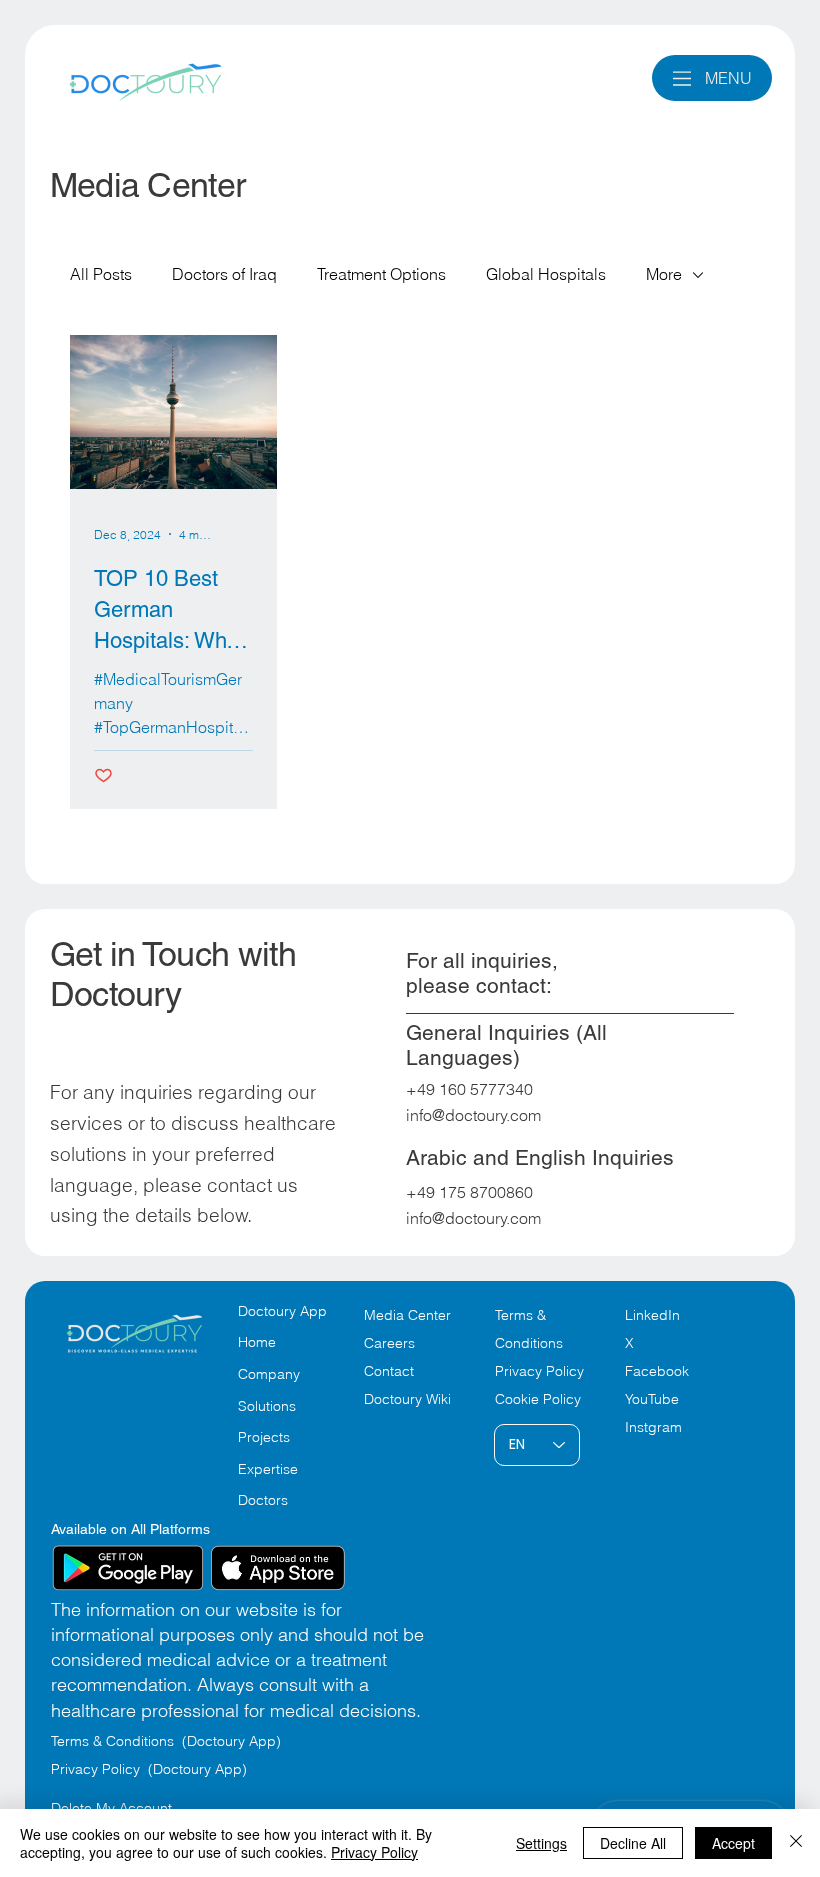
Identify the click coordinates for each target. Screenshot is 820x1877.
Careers (389, 1343)
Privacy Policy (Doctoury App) (149, 1769)
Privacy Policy (539, 1371)
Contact (389, 1371)
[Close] (796, 1843)
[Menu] (682, 78)
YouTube (652, 1399)
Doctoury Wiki (407, 1399)
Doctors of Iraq (224, 274)
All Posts (101, 274)
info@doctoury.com (473, 1115)
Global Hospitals (546, 274)
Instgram (653, 1427)
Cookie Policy (538, 1399)
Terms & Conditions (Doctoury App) (168, 1741)
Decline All (633, 1843)
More (664, 274)
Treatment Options (381, 274)
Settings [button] (541, 1843)
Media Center (407, 1315)
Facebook (657, 1371)
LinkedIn (652, 1315)
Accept (733, 1843)
